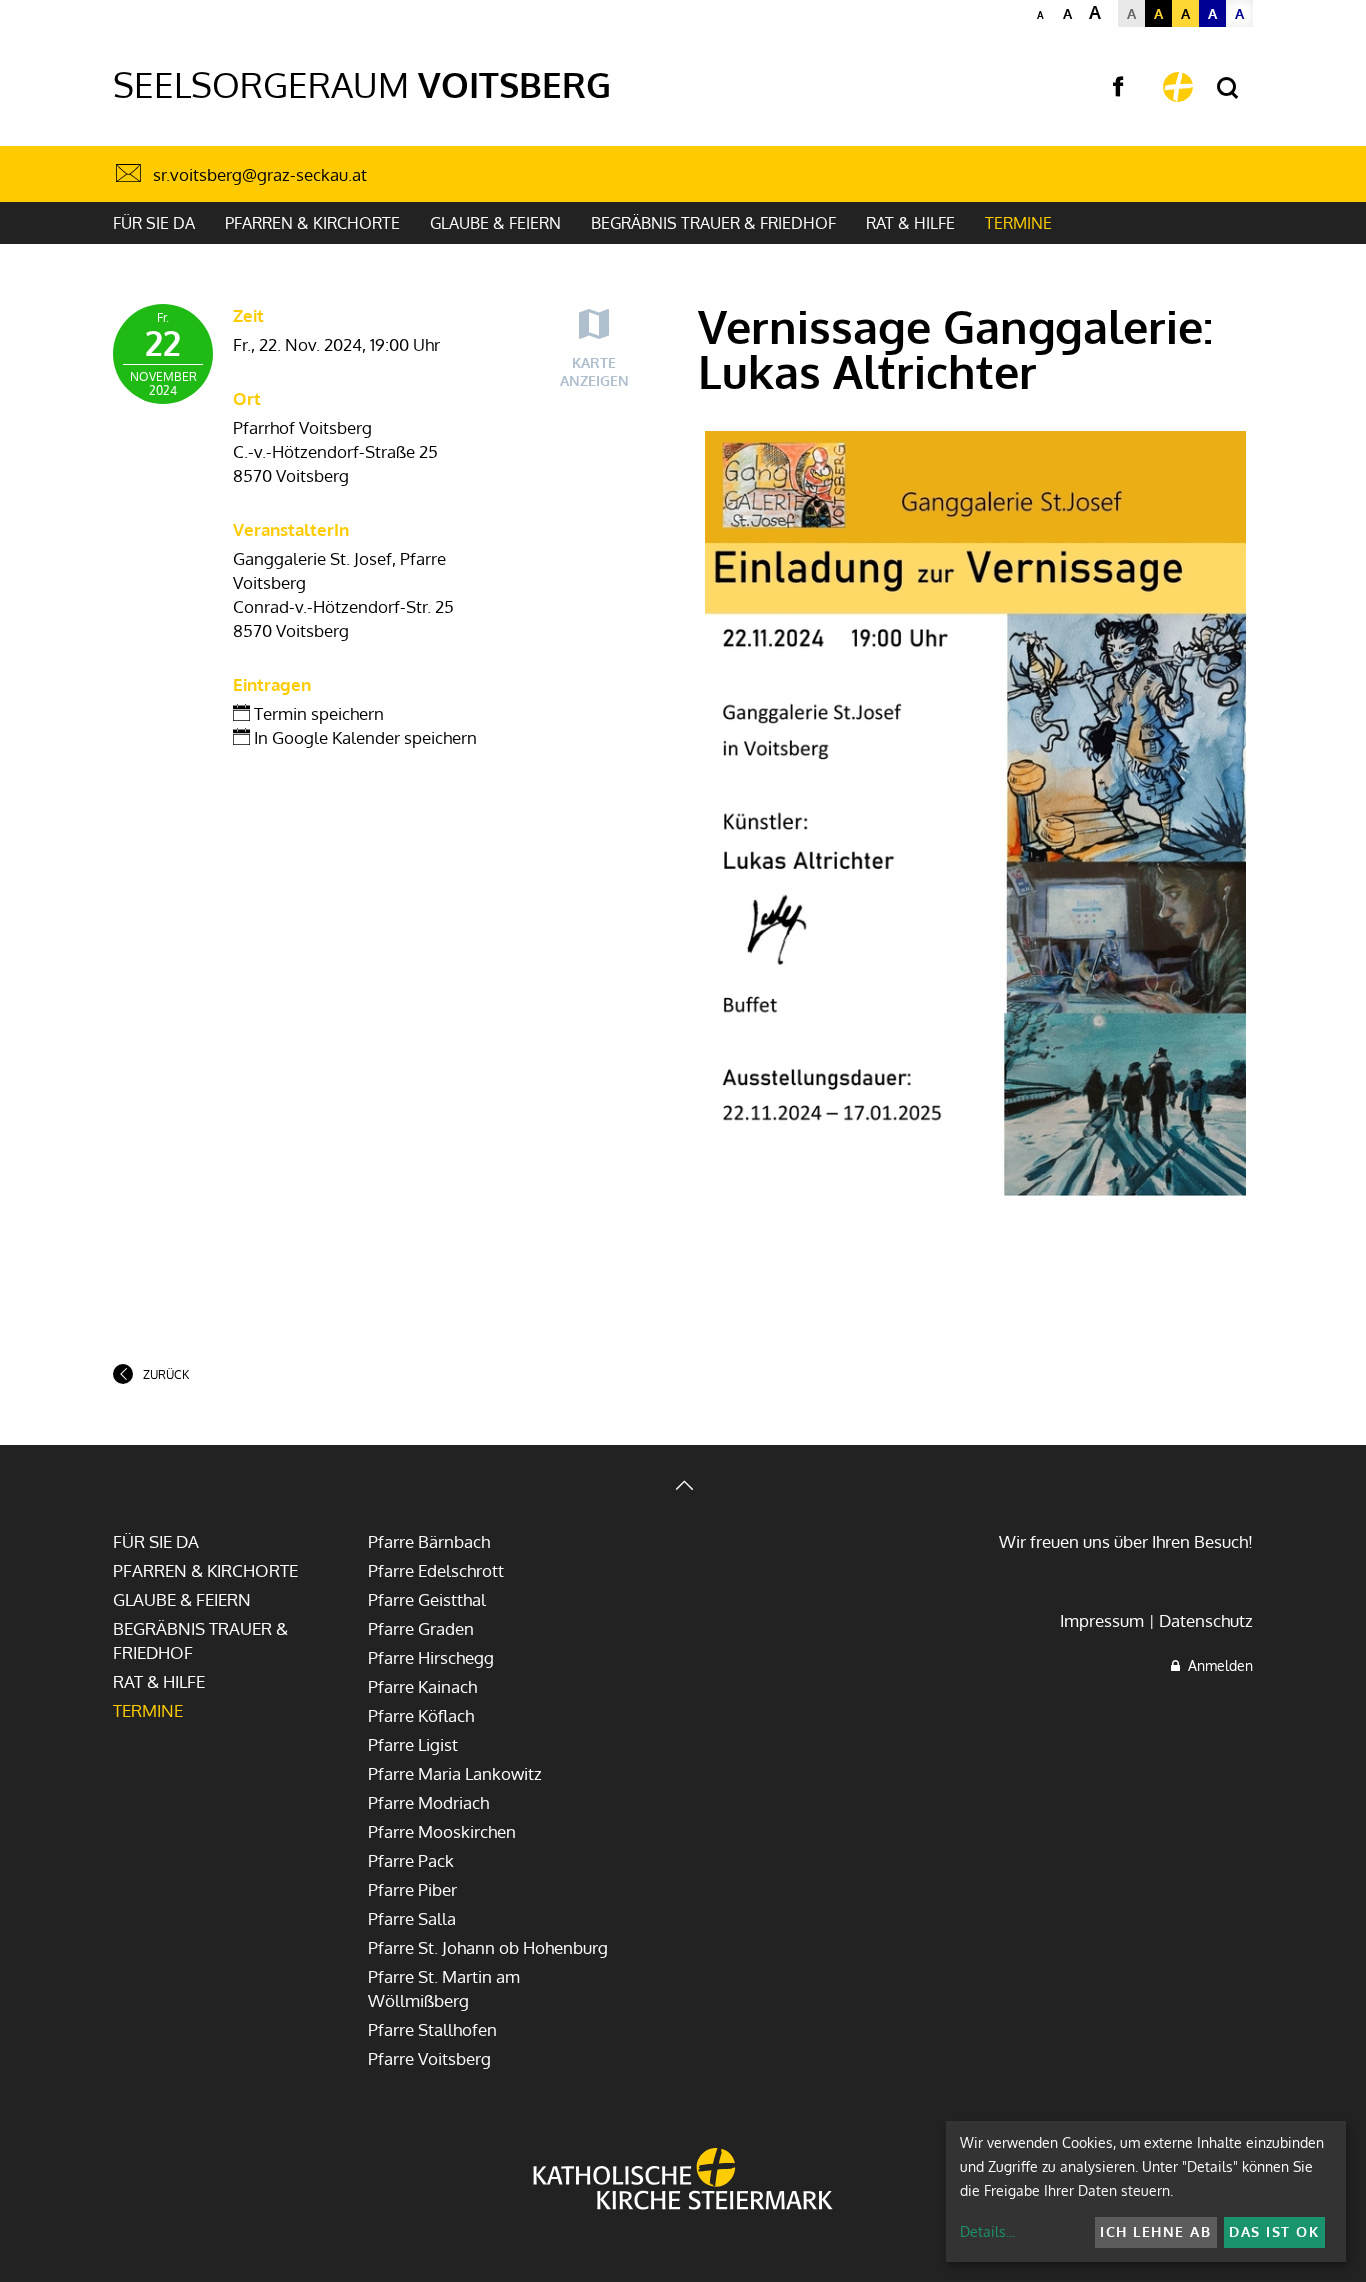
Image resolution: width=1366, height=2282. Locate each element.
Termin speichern (317, 713)
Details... (987, 2231)
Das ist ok (1274, 2231)
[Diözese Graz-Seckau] (683, 2181)
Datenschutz (1206, 1620)
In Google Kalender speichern (363, 737)
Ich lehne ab (1155, 2231)
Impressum (1102, 1620)
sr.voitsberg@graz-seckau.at (260, 174)
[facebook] (1118, 87)
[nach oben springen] (683, 1487)
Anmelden (1216, 1665)
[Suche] (1227, 88)
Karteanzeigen (594, 371)
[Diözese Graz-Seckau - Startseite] (1178, 87)
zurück (166, 1374)
